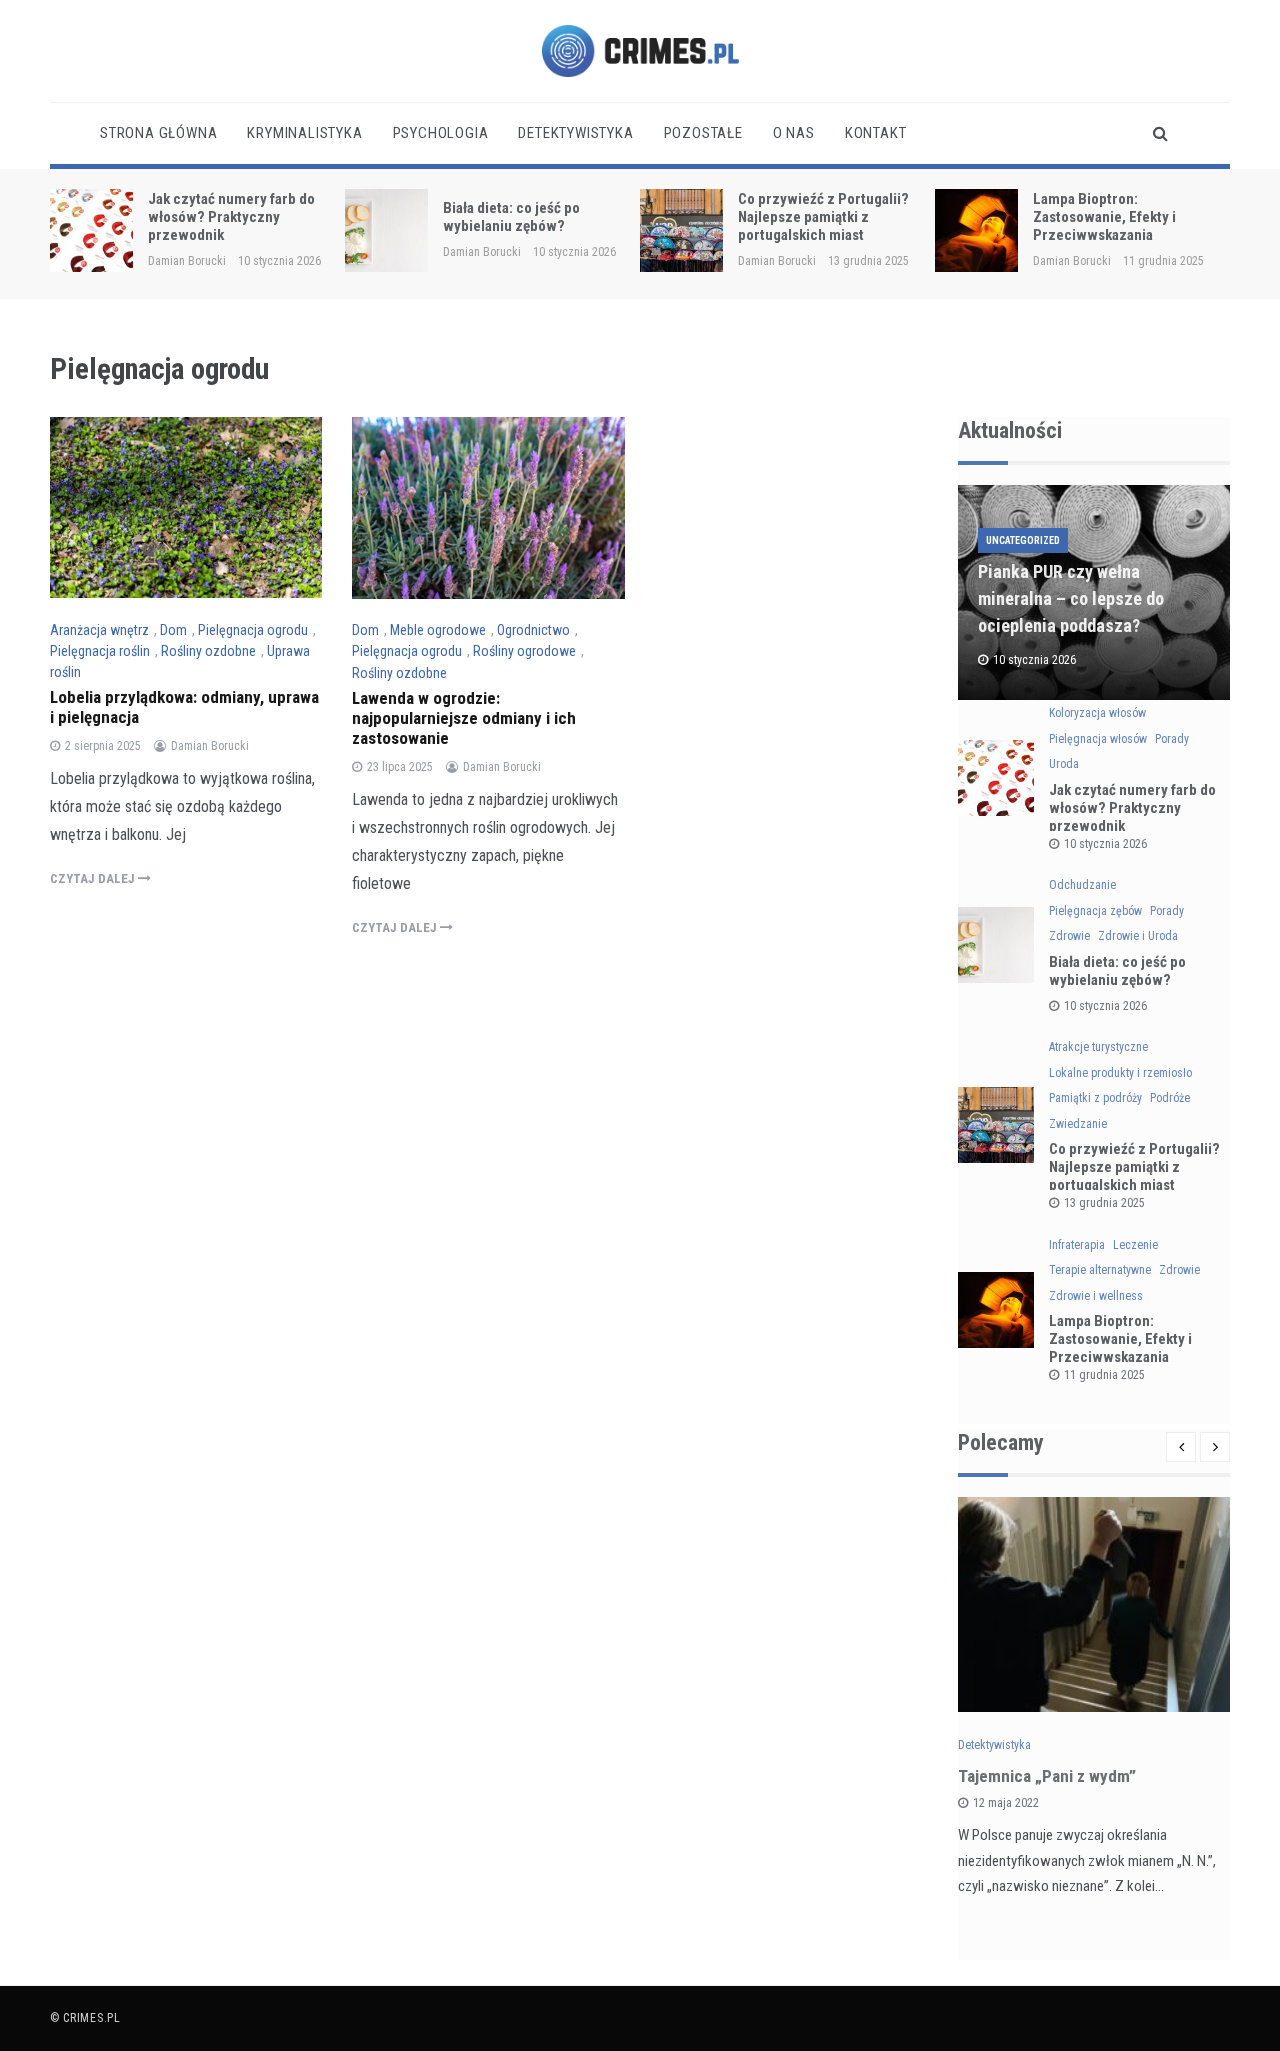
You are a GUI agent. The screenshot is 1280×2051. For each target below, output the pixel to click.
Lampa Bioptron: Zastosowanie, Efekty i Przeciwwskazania (1104, 217)
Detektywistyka (575, 133)
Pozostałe (703, 133)
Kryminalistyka (304, 133)
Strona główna (158, 133)
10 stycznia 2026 (1105, 844)
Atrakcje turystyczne (1098, 1047)
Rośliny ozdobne (208, 651)
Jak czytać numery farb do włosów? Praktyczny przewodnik (231, 217)
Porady (1172, 739)
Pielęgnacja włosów (1098, 739)
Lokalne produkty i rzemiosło (1120, 1073)
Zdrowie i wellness (1096, 1296)
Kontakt (876, 133)
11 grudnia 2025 (1104, 1375)
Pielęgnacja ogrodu (253, 630)
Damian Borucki (187, 261)
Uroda (1064, 764)
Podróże (1170, 1098)
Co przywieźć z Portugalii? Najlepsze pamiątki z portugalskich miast (823, 217)
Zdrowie (1069, 936)
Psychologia (441, 133)
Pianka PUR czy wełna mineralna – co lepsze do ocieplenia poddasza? (1071, 598)
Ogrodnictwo (533, 630)
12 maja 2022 (1006, 1803)
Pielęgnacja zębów (1095, 911)
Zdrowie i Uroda (1138, 936)
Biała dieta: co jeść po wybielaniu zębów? (511, 217)
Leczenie (1135, 1245)
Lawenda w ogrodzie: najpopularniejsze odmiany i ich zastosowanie (464, 718)
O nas (794, 133)
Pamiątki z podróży (1095, 1098)
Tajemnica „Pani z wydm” (1047, 1776)
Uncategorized (1023, 540)
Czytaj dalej (94, 878)
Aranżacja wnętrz (99, 630)
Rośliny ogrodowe (524, 651)
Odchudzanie (1082, 885)
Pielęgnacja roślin (100, 651)
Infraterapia (1077, 1245)
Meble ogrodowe (438, 630)
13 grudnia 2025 (1104, 1203)
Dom (173, 630)
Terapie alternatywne (1100, 1270)
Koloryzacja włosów (1097, 713)
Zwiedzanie (1078, 1124)
